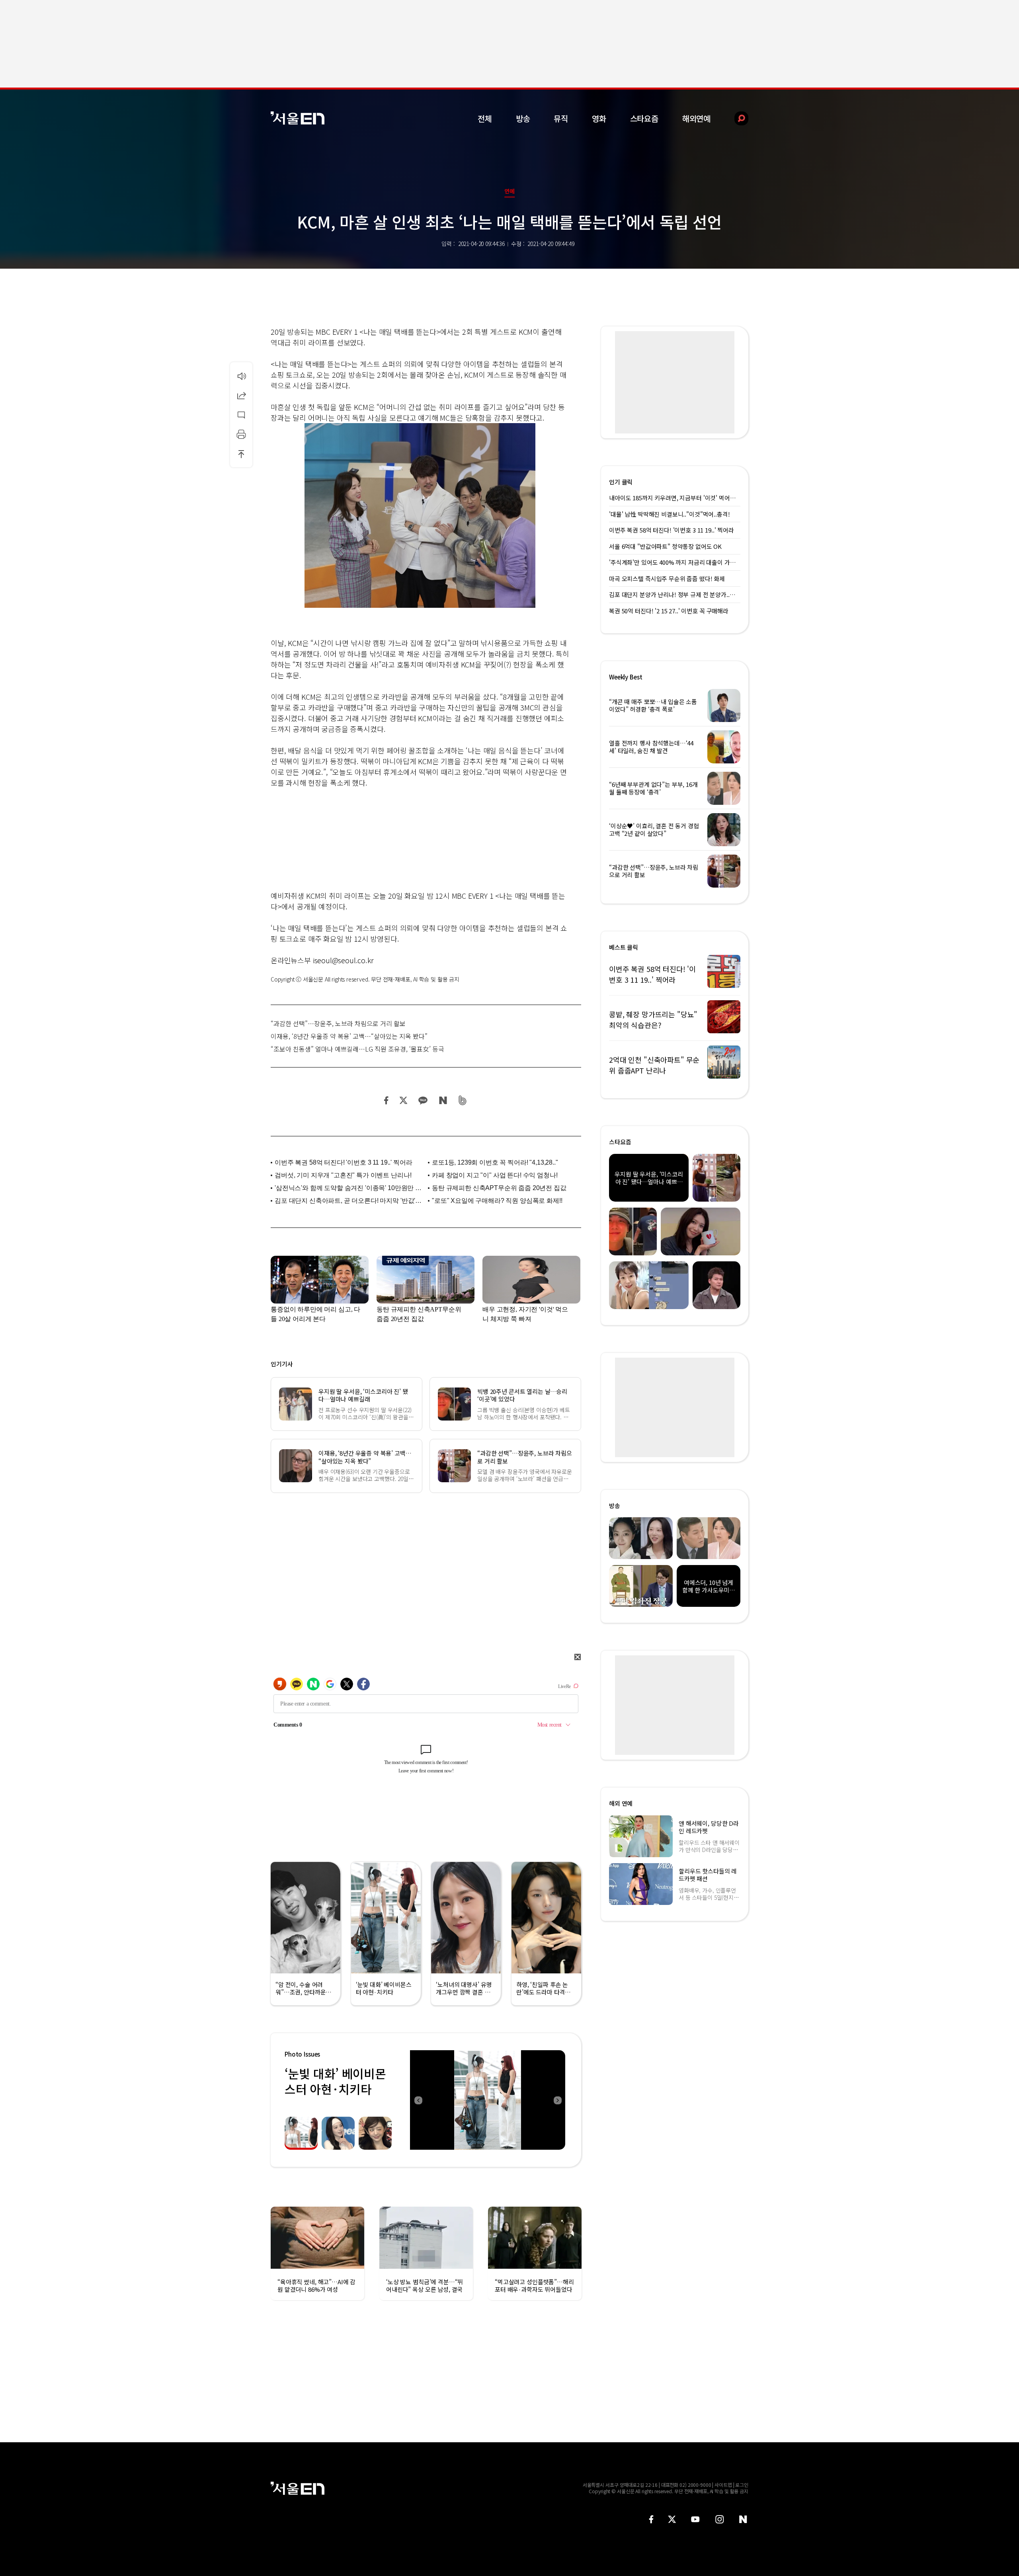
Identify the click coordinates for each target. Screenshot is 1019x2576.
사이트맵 (723, 2485)
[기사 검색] (735, 118)
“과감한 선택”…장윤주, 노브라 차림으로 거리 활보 (338, 1023)
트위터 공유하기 (403, 1100)
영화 (599, 118)
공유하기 (241, 395)
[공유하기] (241, 395)
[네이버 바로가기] (743, 2519)
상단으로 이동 (241, 454)
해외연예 (696, 118)
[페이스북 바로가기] (651, 2519)
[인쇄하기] (241, 434)
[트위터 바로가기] (672, 2519)
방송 (523, 118)
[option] (488, 2100)
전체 (485, 118)
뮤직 (561, 118)
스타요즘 (644, 118)
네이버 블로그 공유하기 (443, 1100)
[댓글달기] (241, 415)
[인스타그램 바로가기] (719, 2519)
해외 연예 (621, 1803)
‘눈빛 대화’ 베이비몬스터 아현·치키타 (335, 2081)
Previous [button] (418, 2100)
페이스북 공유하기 (387, 1100)
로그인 (742, 2485)
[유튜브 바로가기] (695, 2519)
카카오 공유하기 (423, 1100)
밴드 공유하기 (463, 1100)
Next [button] (557, 2100)
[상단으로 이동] (241, 454)
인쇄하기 (241, 434)
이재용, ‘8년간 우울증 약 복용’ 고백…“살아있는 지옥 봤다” (349, 1036)
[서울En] (298, 118)
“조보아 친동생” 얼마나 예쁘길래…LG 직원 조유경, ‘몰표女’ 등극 (357, 1049)
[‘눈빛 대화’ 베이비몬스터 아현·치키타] (488, 2100)
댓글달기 (241, 415)
